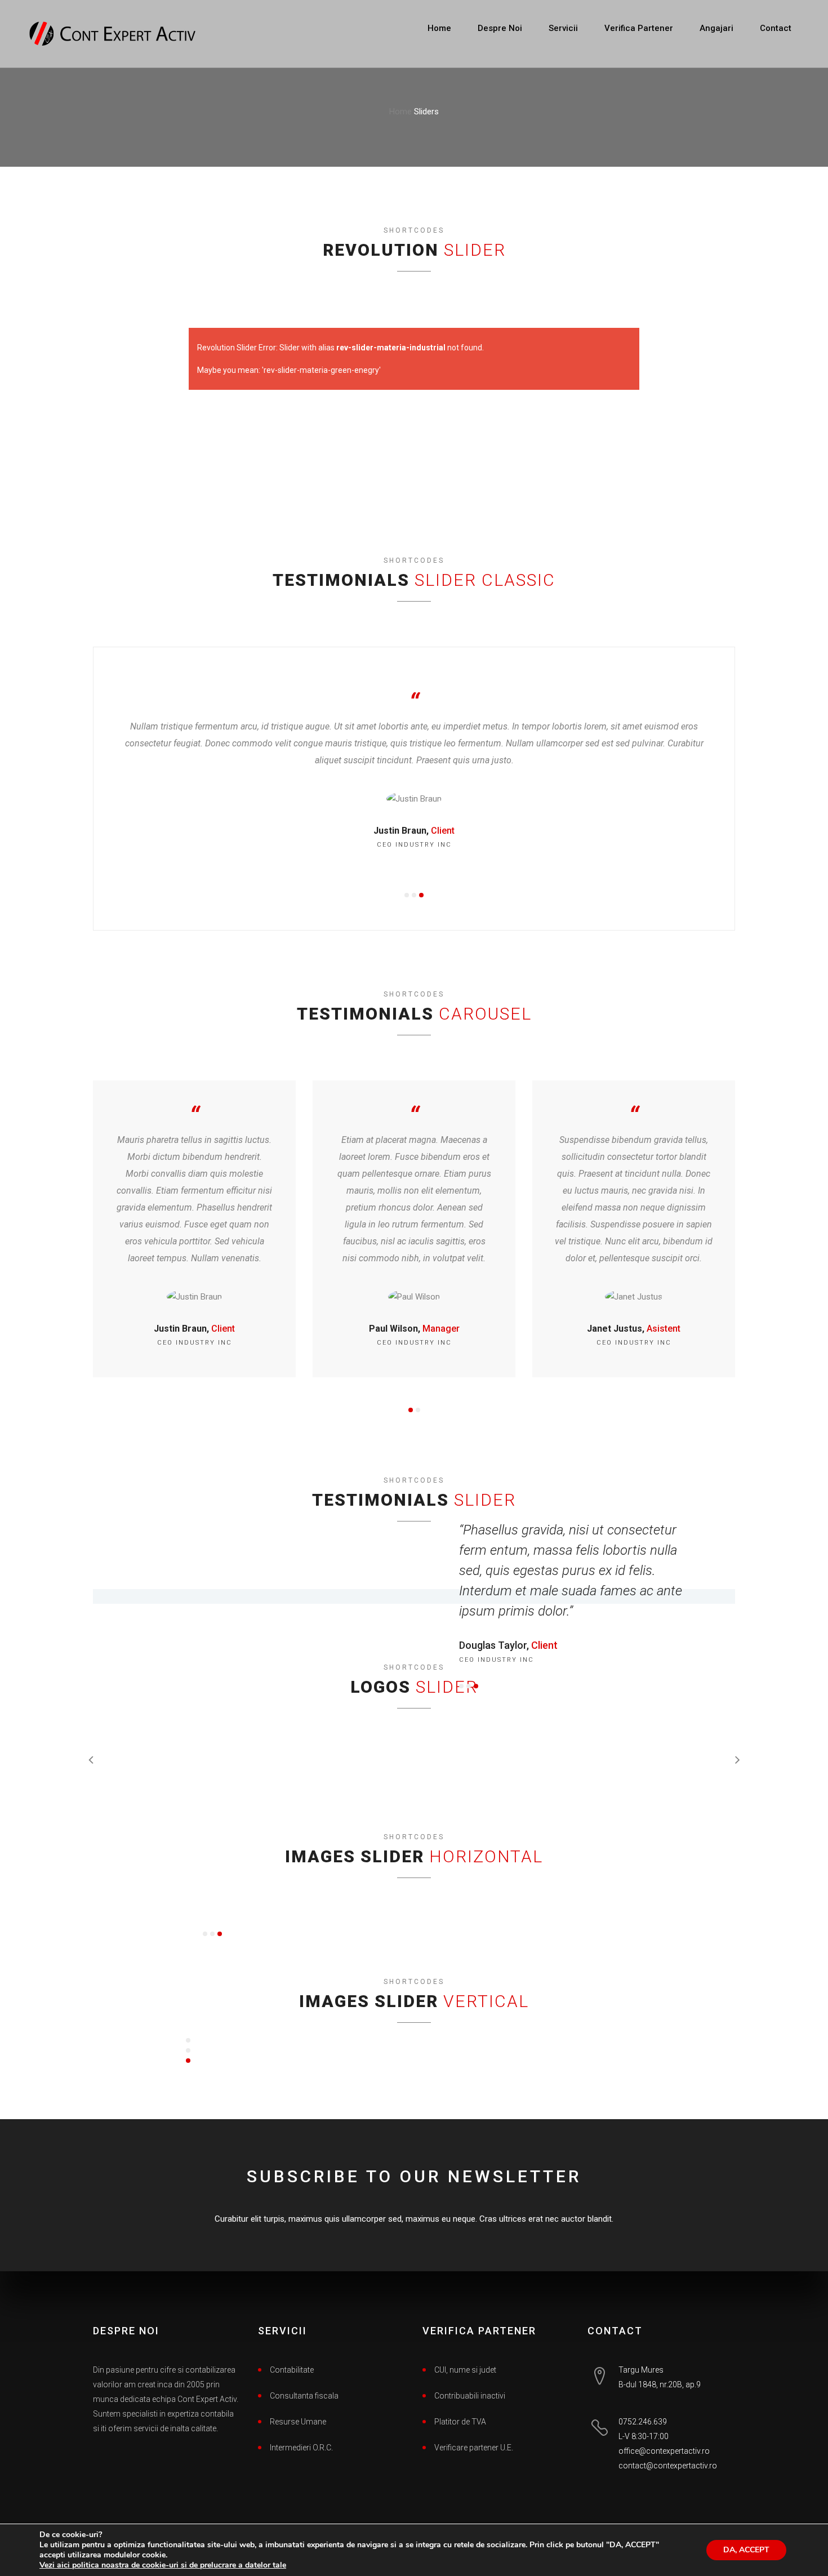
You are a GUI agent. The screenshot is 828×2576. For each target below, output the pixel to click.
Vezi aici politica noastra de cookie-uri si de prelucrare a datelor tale (163, 2565)
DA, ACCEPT (746, 2550)
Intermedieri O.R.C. (301, 2448)
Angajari (716, 28)
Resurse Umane (298, 2422)
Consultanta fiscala (304, 2396)
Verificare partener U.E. (474, 2448)
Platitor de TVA (460, 2422)
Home (439, 28)
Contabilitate (292, 2370)
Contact (776, 28)
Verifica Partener (639, 28)
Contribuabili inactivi (470, 2396)
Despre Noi (500, 28)
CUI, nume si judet (465, 2370)
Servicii (563, 28)
